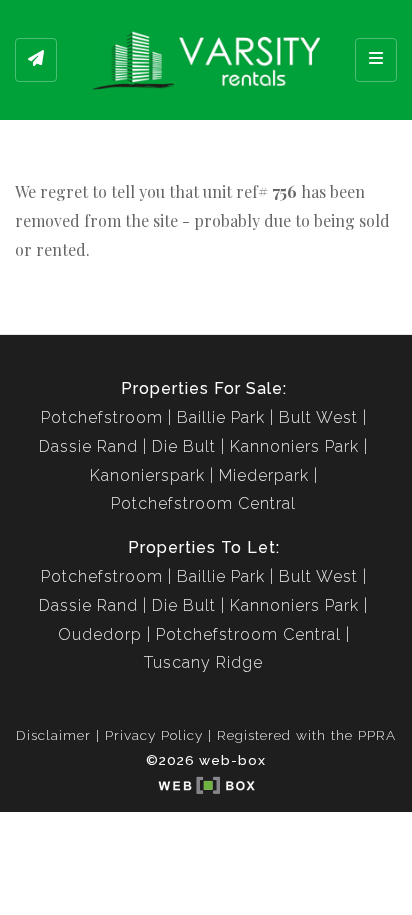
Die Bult (184, 446)
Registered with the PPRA (306, 735)
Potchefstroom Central (203, 503)
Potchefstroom (102, 417)
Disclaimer (53, 735)
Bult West (318, 417)
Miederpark (264, 475)
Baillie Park (221, 417)
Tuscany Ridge (203, 662)
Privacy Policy (154, 735)
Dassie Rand (88, 446)
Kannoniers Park (294, 446)
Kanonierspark (147, 475)
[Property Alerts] (36, 60)
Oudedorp (100, 634)
